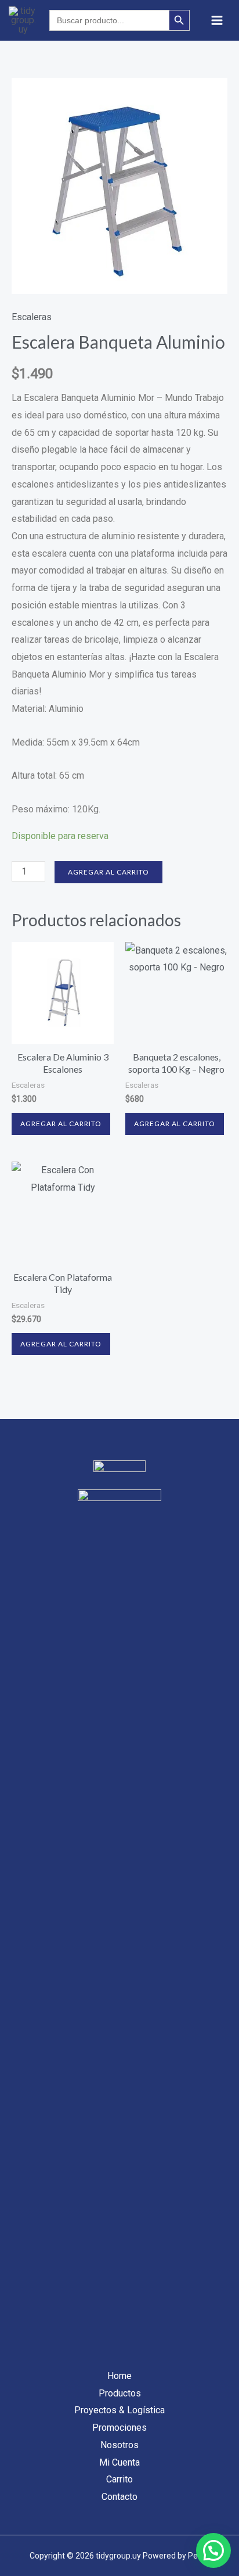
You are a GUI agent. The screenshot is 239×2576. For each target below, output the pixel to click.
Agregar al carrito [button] (61, 1124)
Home (119, 2376)
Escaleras (32, 317)
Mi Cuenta (119, 2462)
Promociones (119, 2428)
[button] (213, 2550)
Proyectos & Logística (119, 2410)
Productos (120, 2393)
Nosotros (119, 2445)
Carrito (119, 2479)
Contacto (119, 2497)
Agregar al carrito (108, 872)
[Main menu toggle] (217, 20)
